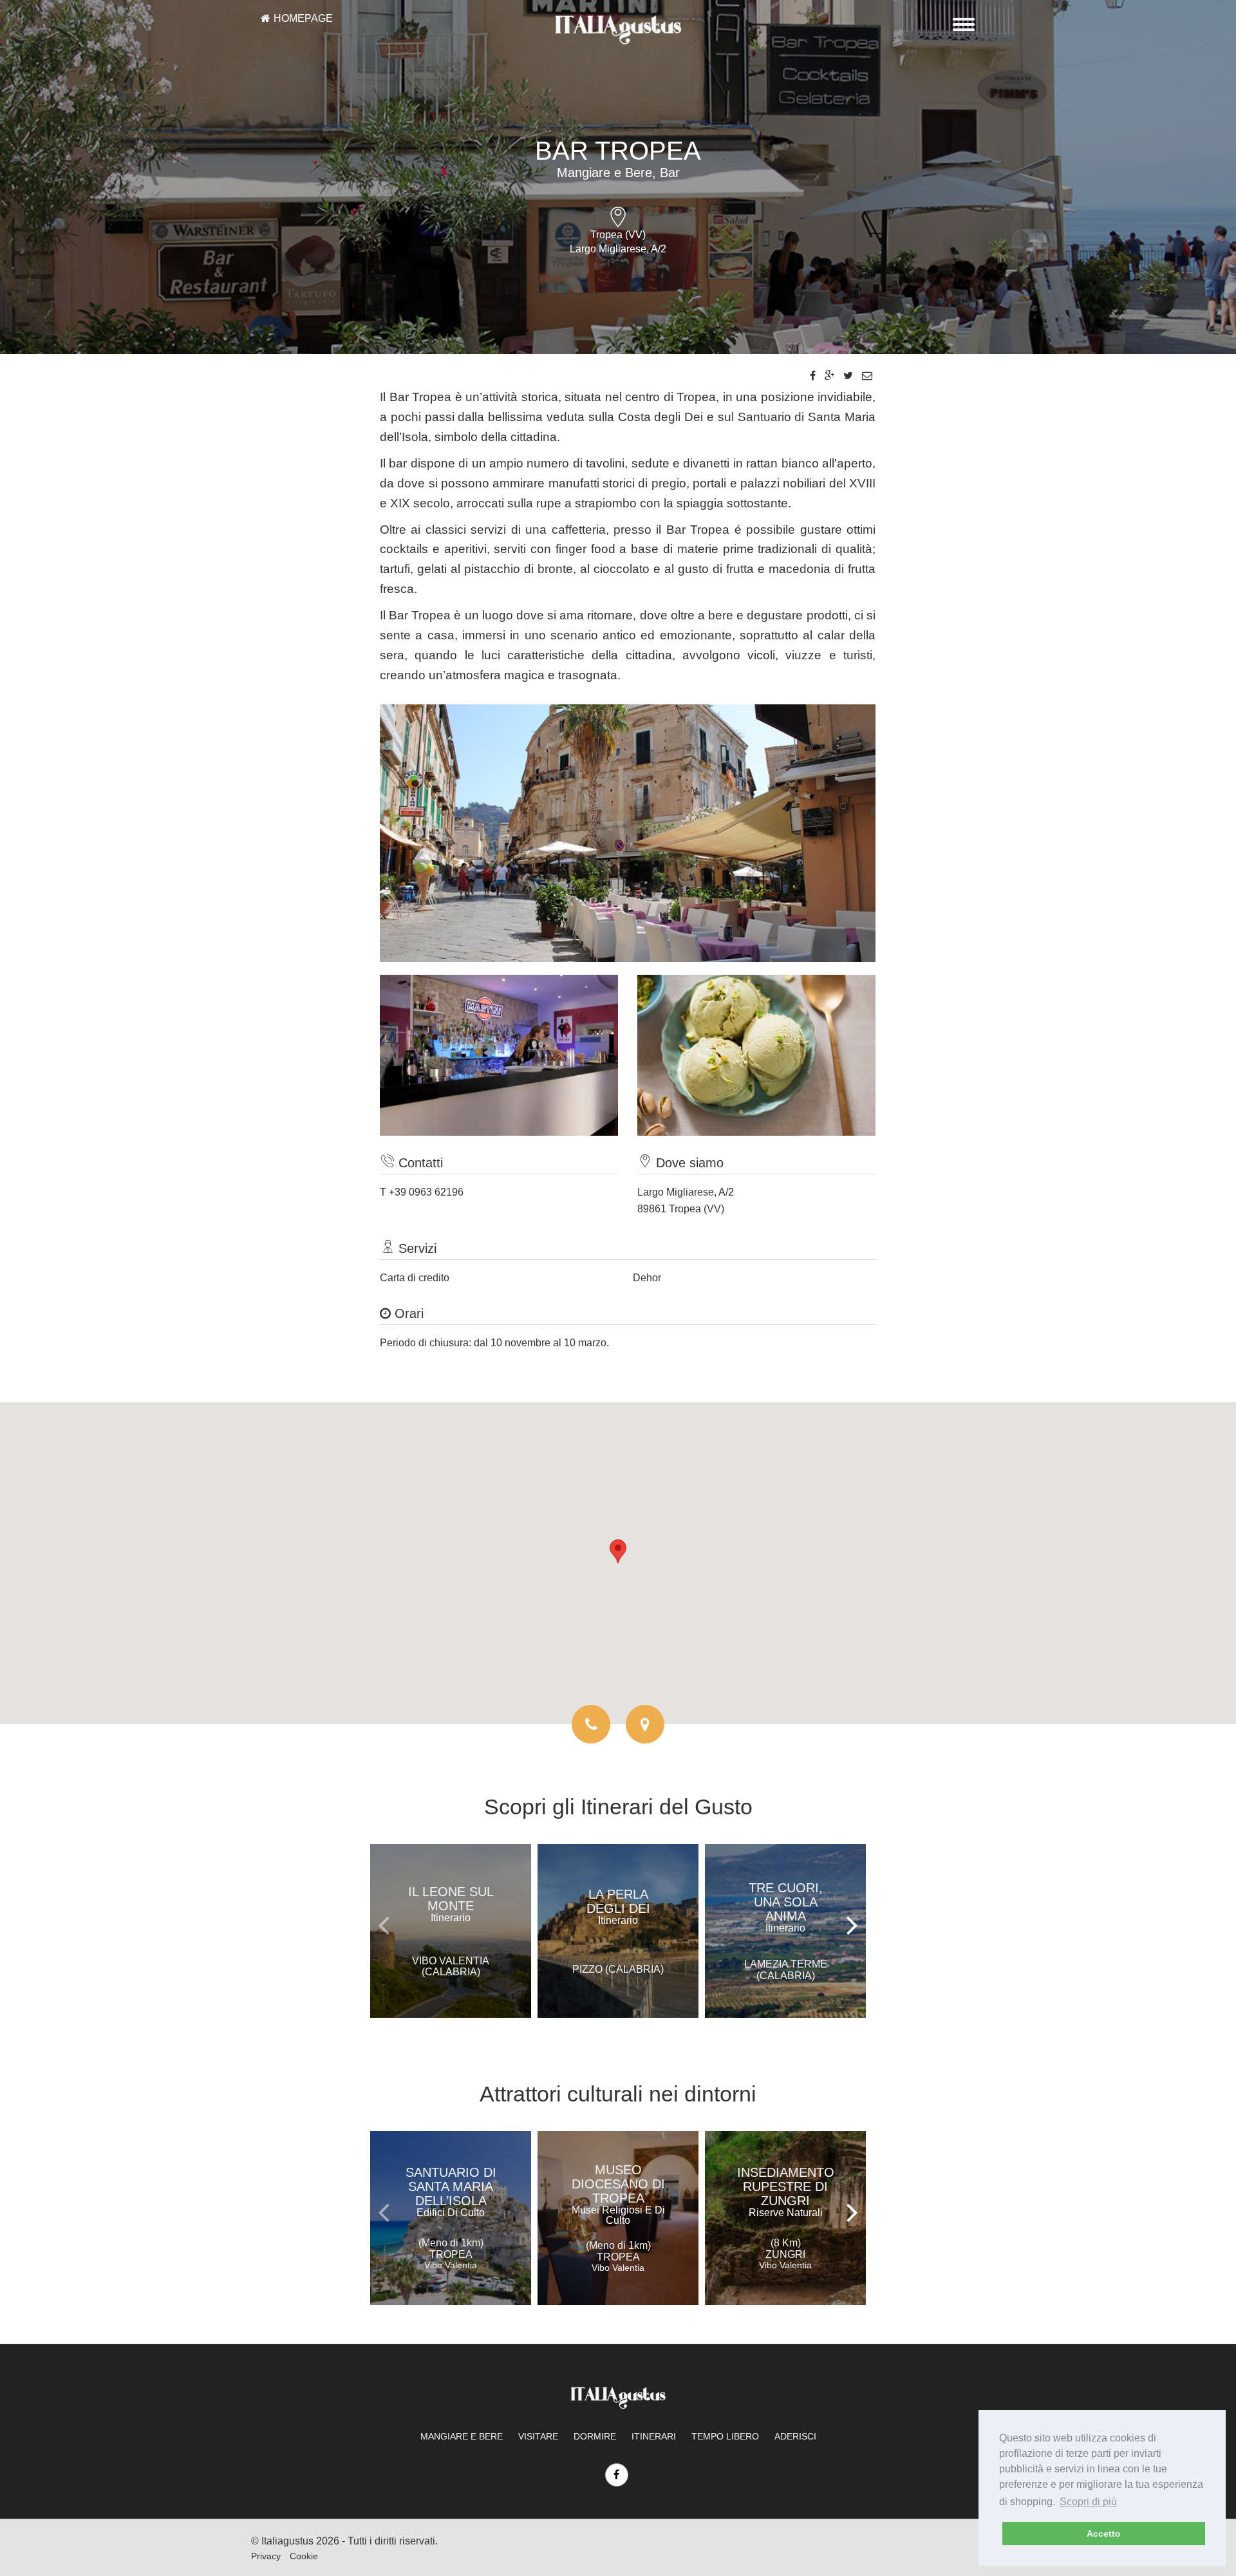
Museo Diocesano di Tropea (618, 2194)
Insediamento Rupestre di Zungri (786, 2192)
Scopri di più (1088, 2502)
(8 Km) (785, 2254)
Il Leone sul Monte (451, 1904)
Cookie (304, 2556)
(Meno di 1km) (451, 2254)
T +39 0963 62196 (422, 1192)
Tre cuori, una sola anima (786, 1907)
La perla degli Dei (618, 1906)
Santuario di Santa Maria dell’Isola (451, 2192)
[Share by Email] (867, 376)
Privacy (266, 2556)
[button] (618, 1551)
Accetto (1104, 2534)
